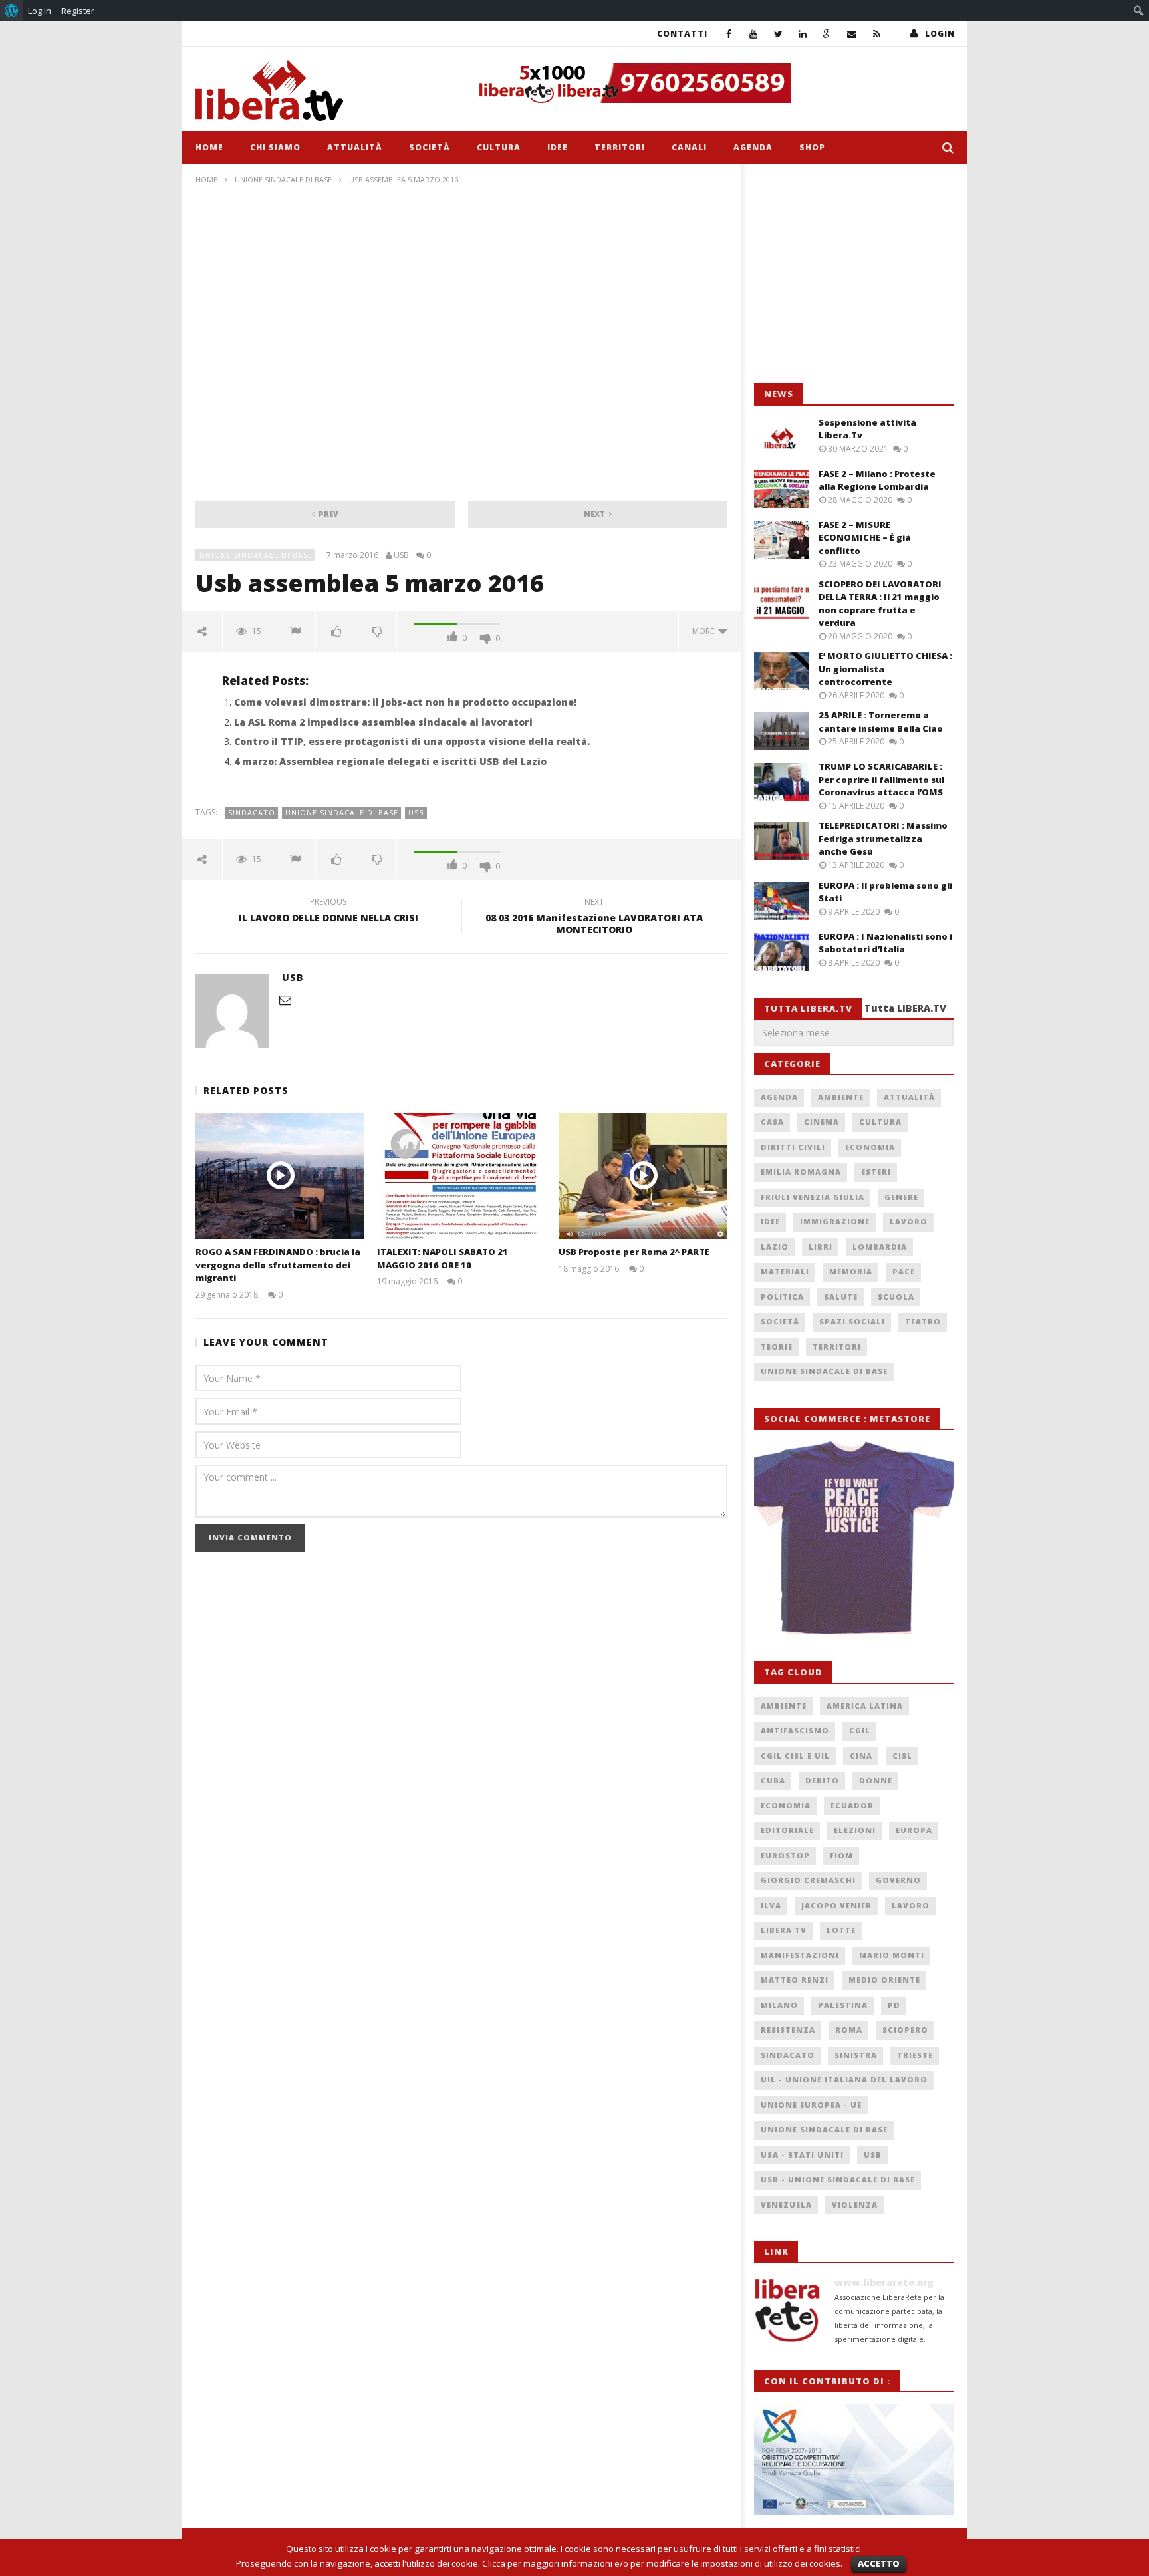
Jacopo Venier (836, 1905)
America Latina (865, 1706)
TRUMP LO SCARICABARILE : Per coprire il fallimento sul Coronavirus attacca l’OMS (881, 779)
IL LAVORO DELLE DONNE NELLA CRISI (328, 912)
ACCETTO (879, 2563)
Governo (898, 1880)
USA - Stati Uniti (802, 2155)
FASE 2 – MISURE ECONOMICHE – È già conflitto (865, 538)
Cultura (499, 147)
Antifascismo (795, 1730)
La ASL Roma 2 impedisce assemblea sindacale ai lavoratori (383, 722)
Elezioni (855, 1830)
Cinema (822, 1122)
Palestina (843, 2005)
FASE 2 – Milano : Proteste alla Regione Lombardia (877, 480)
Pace (904, 1271)
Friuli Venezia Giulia (813, 1197)
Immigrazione (835, 1221)
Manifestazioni (800, 1955)
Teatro (923, 1321)
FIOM (841, 1855)
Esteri (876, 1172)
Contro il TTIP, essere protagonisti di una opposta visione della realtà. (412, 741)
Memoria (851, 1271)
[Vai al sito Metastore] (854, 1538)
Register (78, 11)
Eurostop (785, 1855)
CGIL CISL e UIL (795, 1756)
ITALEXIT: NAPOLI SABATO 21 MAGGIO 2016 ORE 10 (443, 1258)
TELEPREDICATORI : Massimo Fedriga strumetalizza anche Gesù (883, 838)
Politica (782, 1297)
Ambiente (841, 1097)
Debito (822, 1780)
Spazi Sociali (852, 1321)
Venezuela (786, 2205)
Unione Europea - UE (811, 2105)
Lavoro (909, 1221)
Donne (876, 1780)
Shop (812, 147)
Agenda (753, 147)
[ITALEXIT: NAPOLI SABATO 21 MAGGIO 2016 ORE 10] (461, 1176)
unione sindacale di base (342, 812)
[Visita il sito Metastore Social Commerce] (711, 83)
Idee (558, 147)
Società (430, 147)
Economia (870, 1147)
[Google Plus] (828, 34)
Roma (849, 2030)
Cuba (773, 1780)
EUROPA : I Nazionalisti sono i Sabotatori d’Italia (885, 943)
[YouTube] (754, 34)
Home (209, 147)
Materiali (785, 1271)
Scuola (896, 1297)
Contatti (682, 34)
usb (416, 812)
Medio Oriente (884, 1980)
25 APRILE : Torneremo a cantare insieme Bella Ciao (881, 722)
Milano (779, 2005)
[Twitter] (778, 34)
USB (401, 555)
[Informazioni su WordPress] (12, 11)
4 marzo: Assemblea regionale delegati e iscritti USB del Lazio (390, 761)
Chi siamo (275, 147)
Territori (620, 147)
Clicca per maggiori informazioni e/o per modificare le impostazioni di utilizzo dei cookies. (662, 2563)
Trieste (915, 2055)
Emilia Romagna (801, 1172)
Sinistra (856, 2055)
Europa (914, 1830)
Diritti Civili (793, 1147)
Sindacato (252, 812)
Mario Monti (892, 1955)
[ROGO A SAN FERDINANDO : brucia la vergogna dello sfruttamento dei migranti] (280, 1176)
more (705, 631)
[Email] (852, 34)
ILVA (771, 1905)
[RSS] (877, 34)
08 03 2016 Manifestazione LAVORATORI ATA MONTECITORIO (594, 918)
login (940, 34)
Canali (689, 147)
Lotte (841, 1930)
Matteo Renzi (795, 1980)
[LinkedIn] (803, 34)
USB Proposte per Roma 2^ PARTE (634, 1252)
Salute (841, 1297)
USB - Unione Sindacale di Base (838, 2179)
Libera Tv (784, 1930)
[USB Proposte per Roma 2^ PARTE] (643, 1176)
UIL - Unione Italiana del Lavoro (844, 2079)
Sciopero (905, 2030)
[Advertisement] (854, 274)
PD (894, 2005)
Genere (901, 1197)
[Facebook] (729, 34)
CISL (902, 1756)
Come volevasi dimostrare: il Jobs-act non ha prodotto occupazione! (405, 702)
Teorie (777, 1347)
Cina (861, 1756)
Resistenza (788, 2030)
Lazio (775, 1247)
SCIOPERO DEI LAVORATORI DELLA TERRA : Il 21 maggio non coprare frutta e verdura (880, 604)
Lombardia (880, 1247)
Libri (821, 1247)
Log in (40, 11)
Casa (772, 1122)
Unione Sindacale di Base (283, 179)
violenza (855, 2205)
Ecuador (852, 1805)
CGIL (860, 1730)
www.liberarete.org (884, 2282)
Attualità (355, 147)
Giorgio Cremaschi (808, 1880)
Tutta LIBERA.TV (905, 1008)
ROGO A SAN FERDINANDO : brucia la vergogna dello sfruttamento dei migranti (278, 1265)
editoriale (787, 1830)
